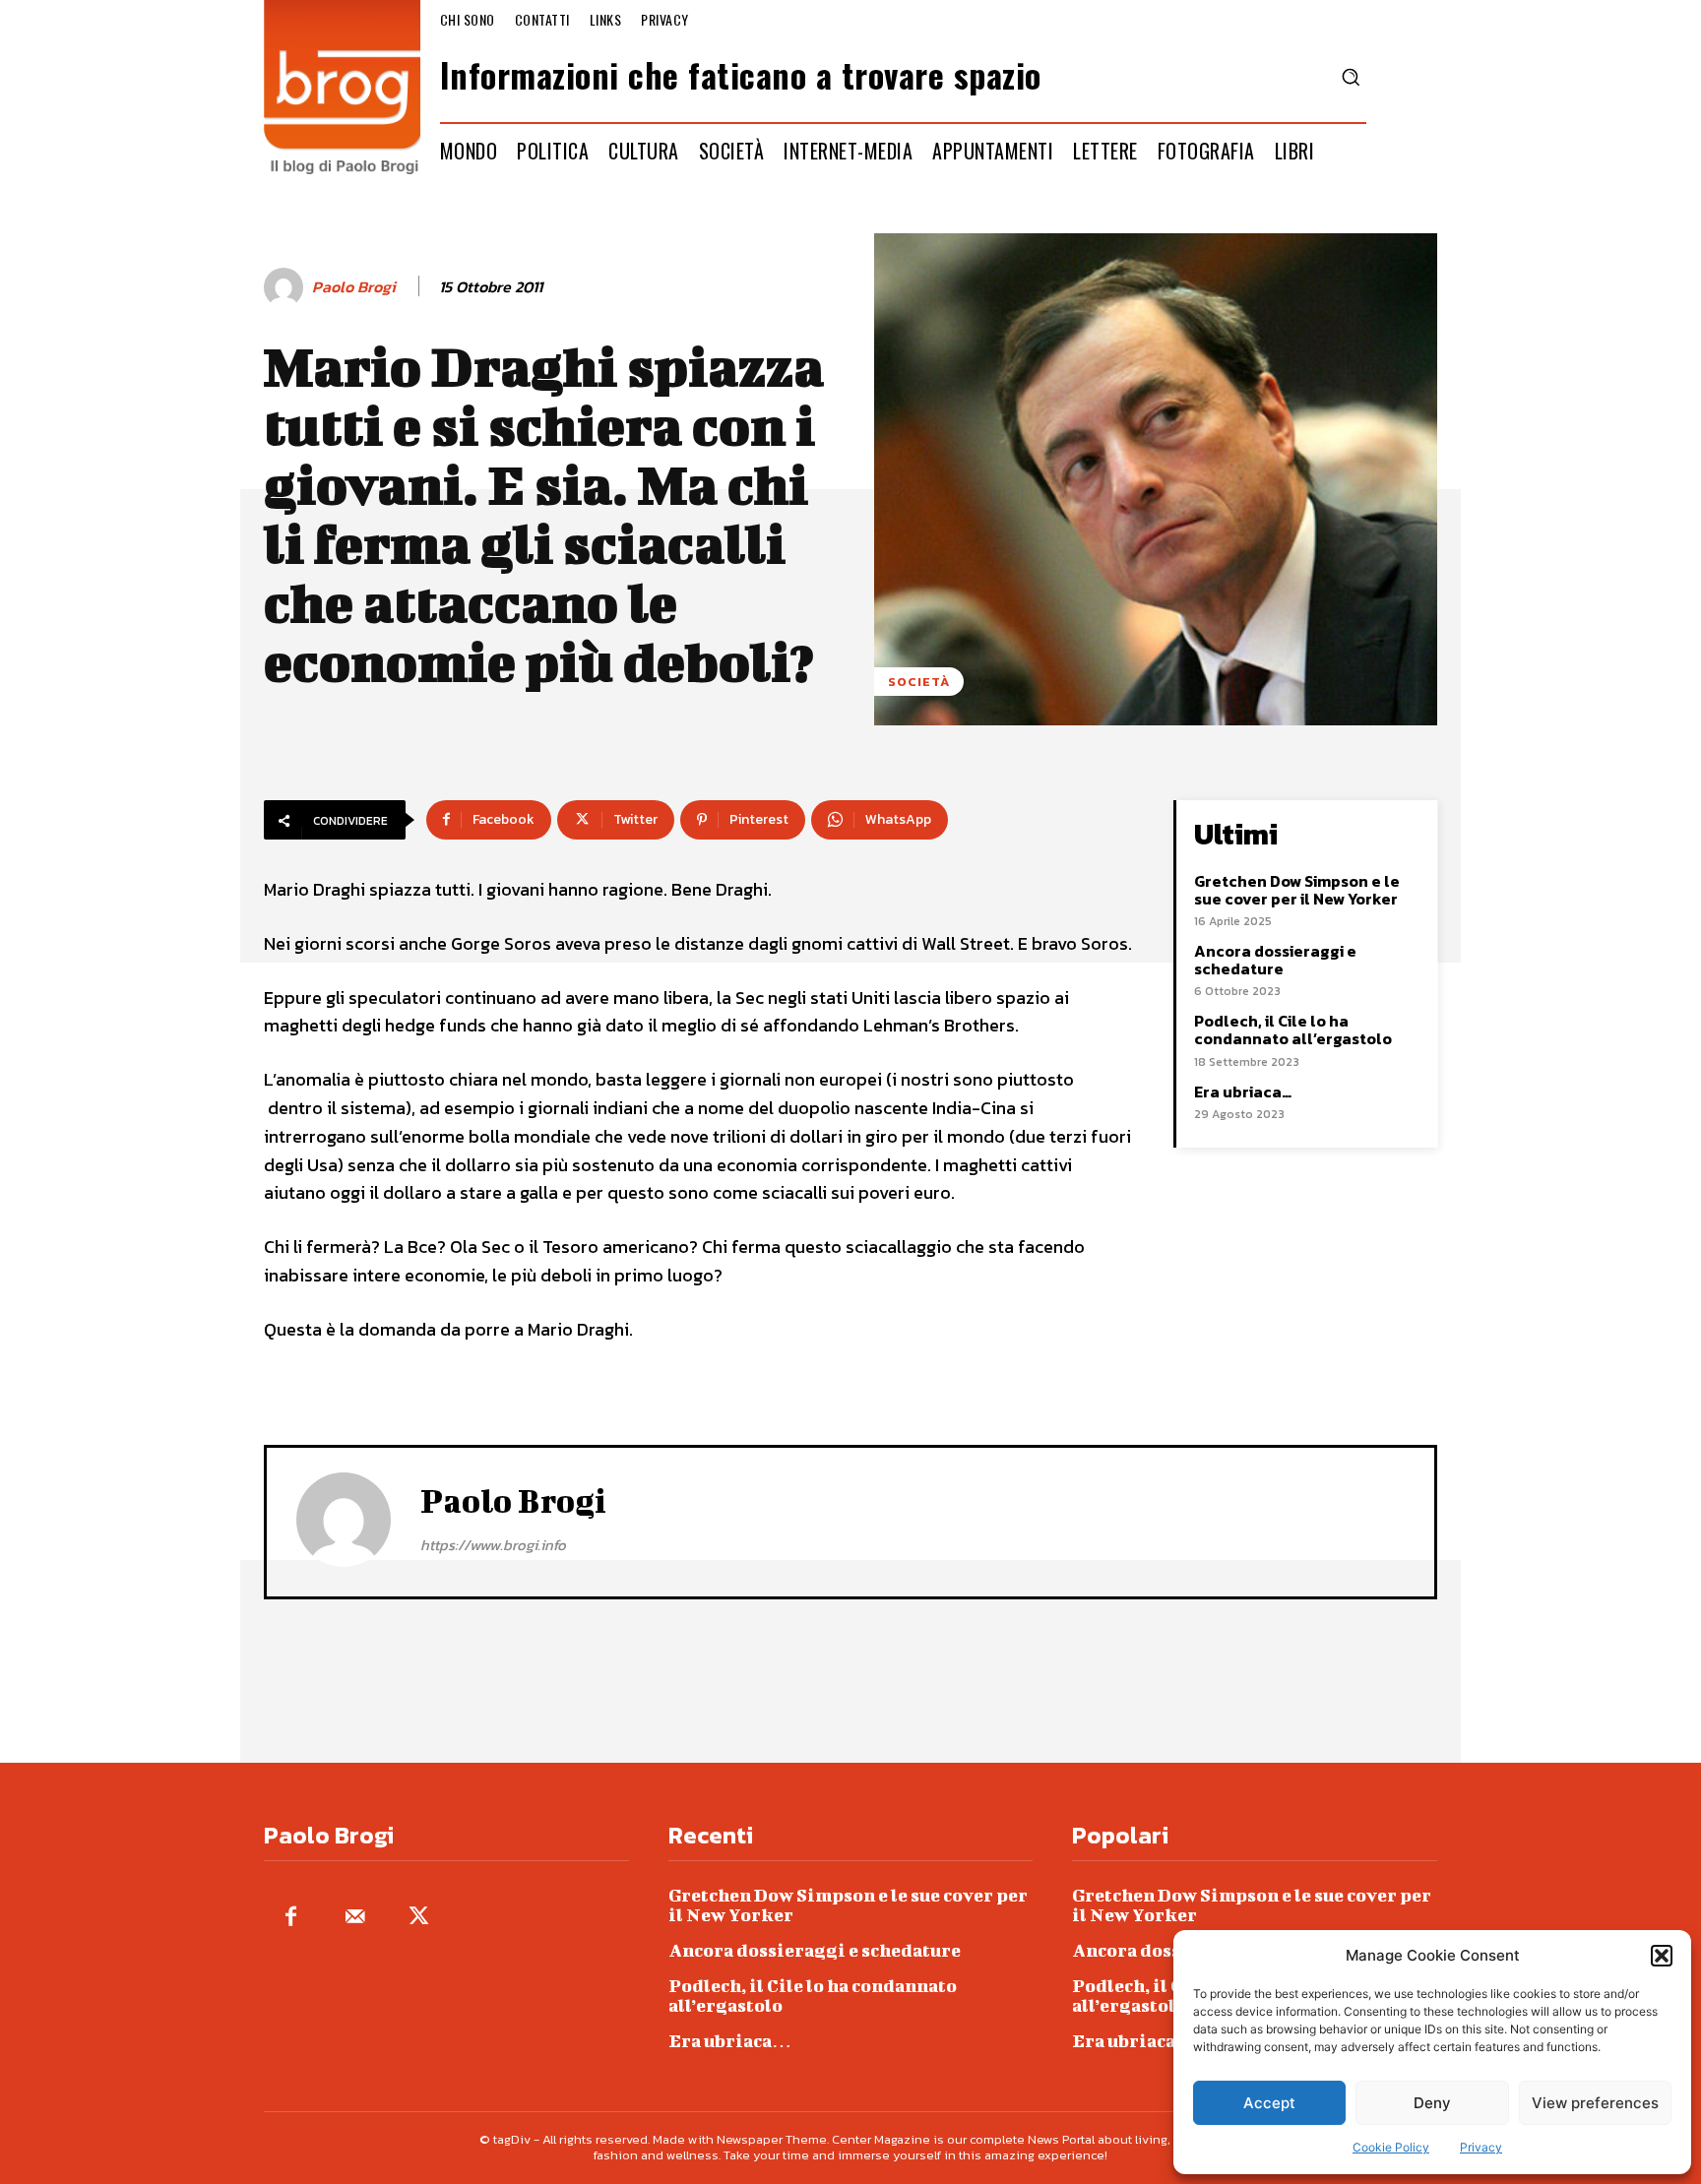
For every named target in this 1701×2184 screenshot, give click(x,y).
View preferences (1595, 2103)
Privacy (1481, 2147)
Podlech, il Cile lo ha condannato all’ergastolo (1293, 1030)
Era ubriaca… (1243, 1092)
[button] (1662, 1956)
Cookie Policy (1391, 2147)
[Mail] (355, 1918)
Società (919, 682)
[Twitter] (419, 1918)
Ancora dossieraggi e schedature (1275, 960)
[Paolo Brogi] (286, 287)
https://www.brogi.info (493, 1545)
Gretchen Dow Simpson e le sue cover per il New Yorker (1297, 890)
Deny (1432, 2103)
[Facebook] (291, 1918)
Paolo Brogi (354, 287)
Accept (1269, 2103)
